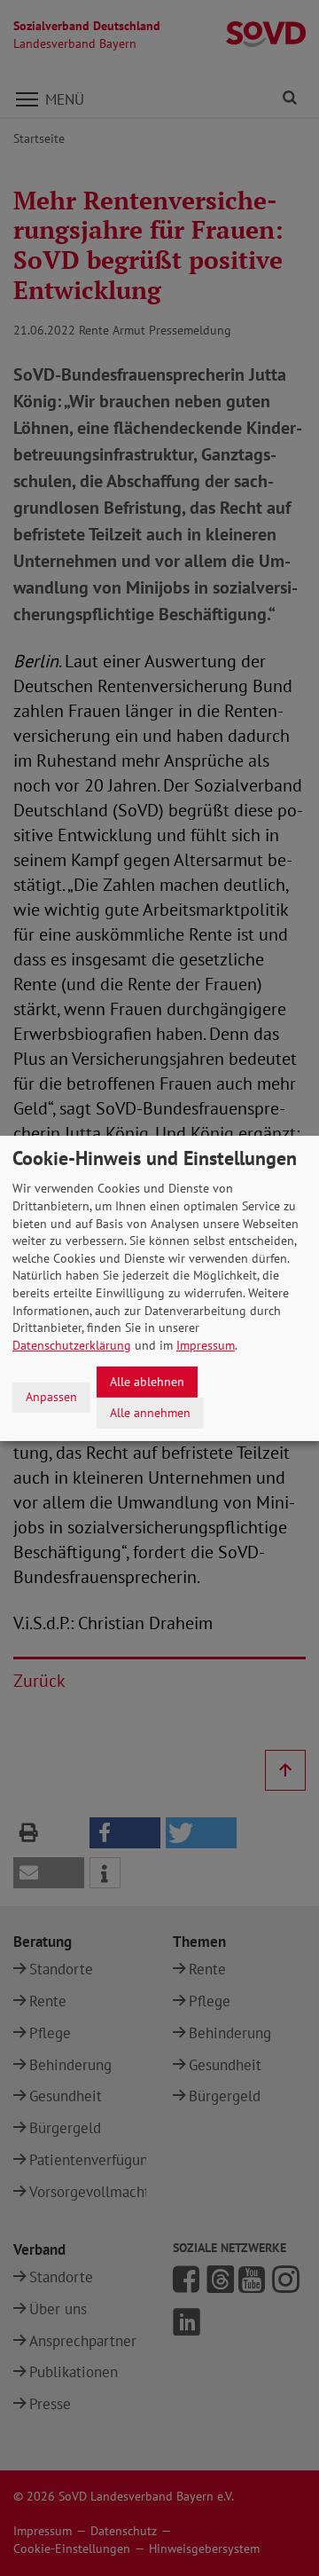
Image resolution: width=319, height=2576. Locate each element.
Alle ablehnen (147, 1382)
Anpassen (51, 1397)
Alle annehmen (150, 1412)
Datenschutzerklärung (72, 1345)
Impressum (206, 1345)
